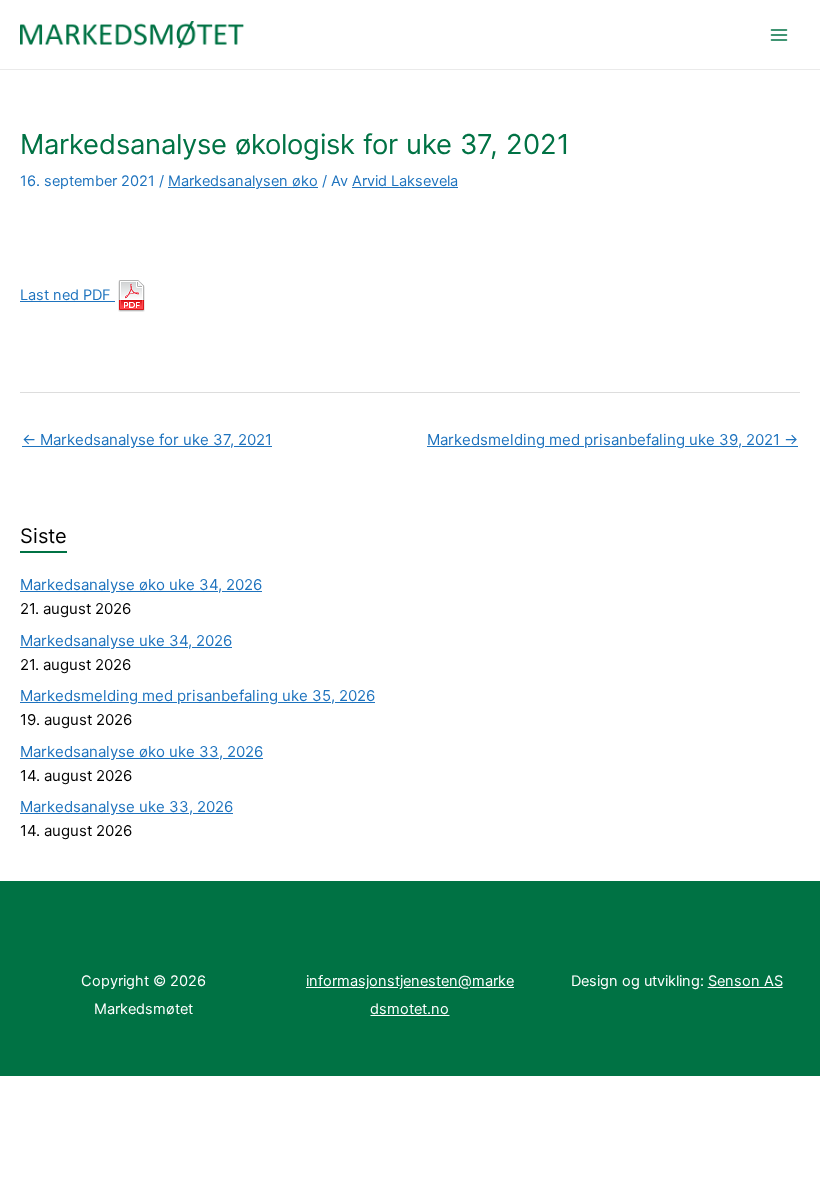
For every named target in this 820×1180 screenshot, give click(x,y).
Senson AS (745, 981)
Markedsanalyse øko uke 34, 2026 (141, 584)
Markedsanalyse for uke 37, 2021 (147, 439)
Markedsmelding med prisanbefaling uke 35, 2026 (197, 695)
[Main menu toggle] (779, 35)
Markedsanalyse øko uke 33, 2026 (141, 751)
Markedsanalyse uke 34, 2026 (126, 640)
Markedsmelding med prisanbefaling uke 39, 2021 (612, 439)
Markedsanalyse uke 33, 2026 (126, 806)
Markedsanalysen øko (243, 181)
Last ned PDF (67, 295)
